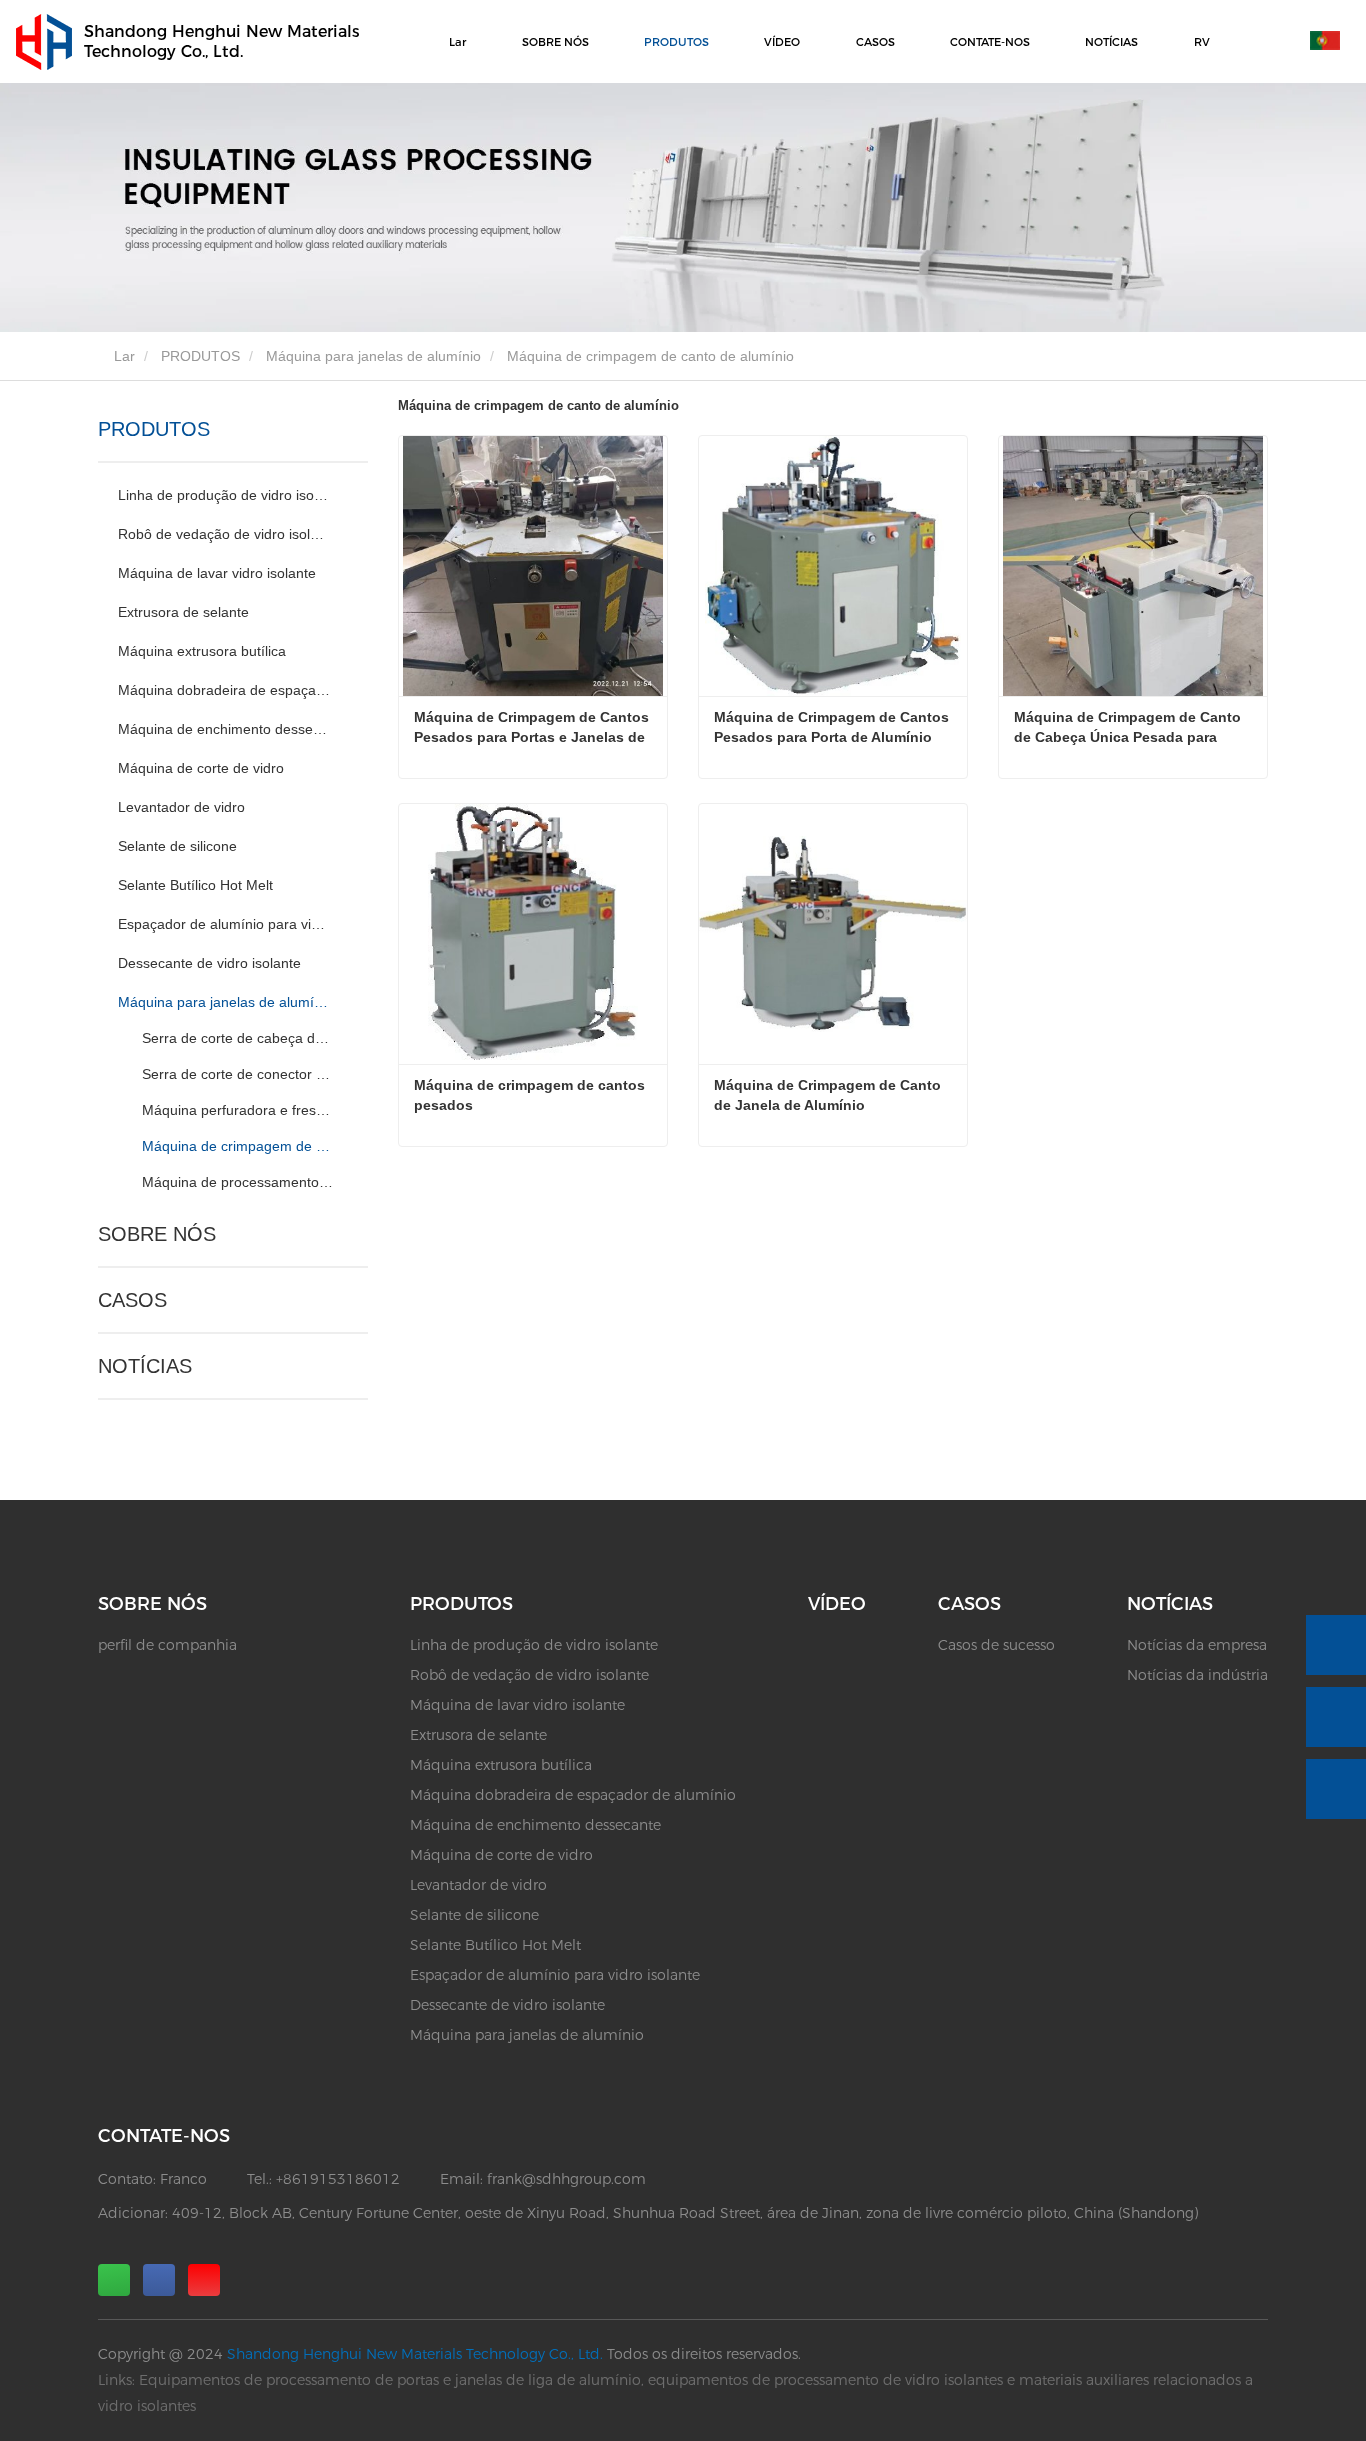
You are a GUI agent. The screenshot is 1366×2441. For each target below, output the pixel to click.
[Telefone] (1336, 1645)
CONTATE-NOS (990, 42)
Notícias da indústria (1197, 1675)
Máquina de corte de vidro (201, 768)
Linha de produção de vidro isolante (224, 495)
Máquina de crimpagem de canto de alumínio (238, 1146)
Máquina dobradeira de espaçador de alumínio (224, 690)
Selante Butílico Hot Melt (195, 885)
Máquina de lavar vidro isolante (217, 573)
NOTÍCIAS (145, 1366)
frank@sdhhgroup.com (566, 2179)
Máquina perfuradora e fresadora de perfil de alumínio (238, 1110)
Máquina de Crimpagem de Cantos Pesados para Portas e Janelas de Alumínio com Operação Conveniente (533, 728)
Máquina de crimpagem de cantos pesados (531, 1095)
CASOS (132, 1300)
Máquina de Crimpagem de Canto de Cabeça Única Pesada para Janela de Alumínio (1129, 728)
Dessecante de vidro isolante (209, 963)
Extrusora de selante (183, 612)
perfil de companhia (167, 1645)
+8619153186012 (338, 2179)
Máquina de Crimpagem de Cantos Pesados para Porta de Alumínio (833, 727)
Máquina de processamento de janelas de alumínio (238, 1182)
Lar (457, 42)
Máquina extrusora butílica (202, 651)
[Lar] (44, 42)
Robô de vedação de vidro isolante (224, 534)
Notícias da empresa (1197, 1645)
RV (1202, 42)
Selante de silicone (177, 846)
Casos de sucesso (996, 1645)
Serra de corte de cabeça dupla (238, 1038)
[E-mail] (1336, 1717)
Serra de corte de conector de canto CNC (238, 1074)
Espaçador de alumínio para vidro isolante (224, 924)
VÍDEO (782, 42)
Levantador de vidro (181, 807)
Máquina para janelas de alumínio (373, 356)
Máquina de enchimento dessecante (224, 729)
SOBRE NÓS (157, 1234)
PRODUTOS (200, 356)
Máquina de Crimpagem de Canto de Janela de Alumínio (829, 1095)
